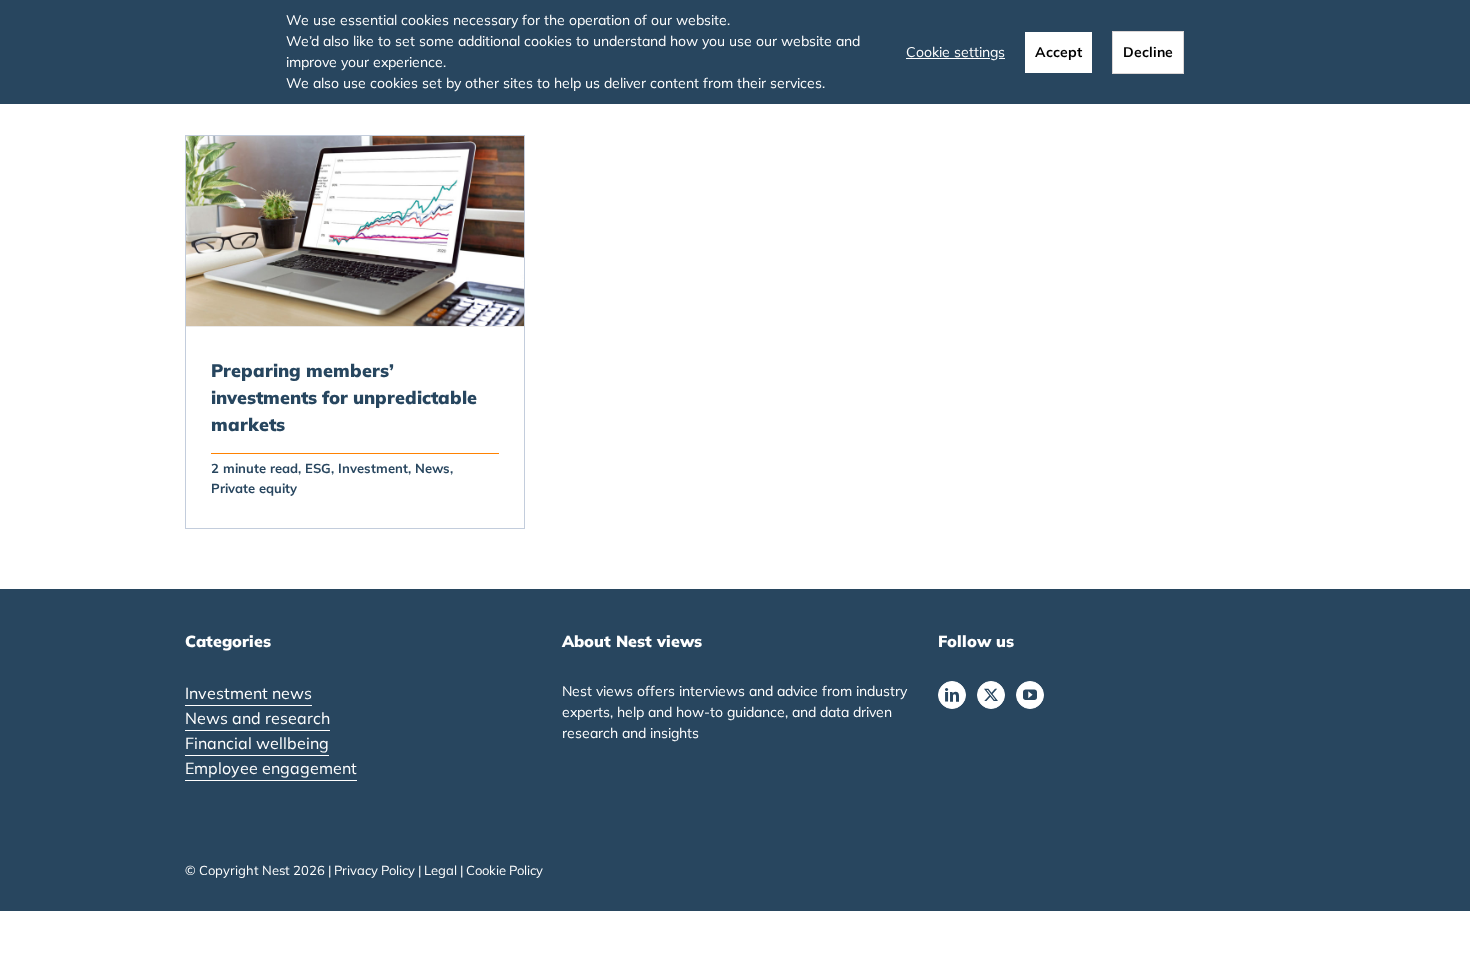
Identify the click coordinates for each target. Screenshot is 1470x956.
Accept (1058, 52)
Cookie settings (955, 52)
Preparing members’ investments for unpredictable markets (344, 397)
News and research (257, 718)
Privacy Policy (374, 870)
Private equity (254, 488)
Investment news (248, 693)
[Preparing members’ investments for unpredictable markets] (355, 231)
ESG (318, 468)
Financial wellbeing (257, 743)
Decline (1148, 52)
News (432, 468)
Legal (440, 870)
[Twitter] (991, 695)
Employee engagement (271, 768)
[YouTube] (1030, 695)
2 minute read (254, 468)
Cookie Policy (504, 870)
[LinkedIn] (952, 695)
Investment (373, 468)
